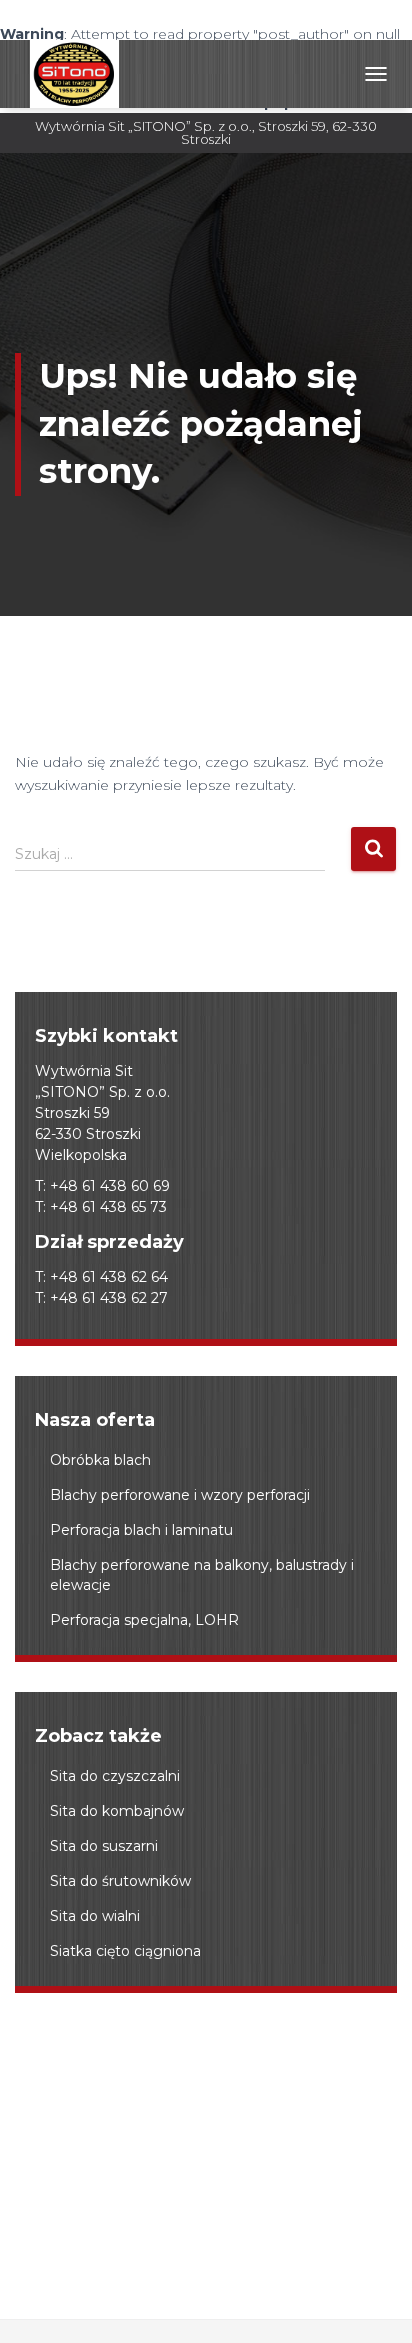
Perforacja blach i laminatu (141, 1530)
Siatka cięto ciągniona (125, 1951)
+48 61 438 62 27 (109, 1298)
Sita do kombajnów (117, 1811)
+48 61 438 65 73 (108, 1207)
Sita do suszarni (104, 1846)
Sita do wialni (95, 1916)
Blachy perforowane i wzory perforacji (180, 1495)
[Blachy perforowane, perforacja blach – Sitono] (74, 74)
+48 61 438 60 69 (110, 1186)
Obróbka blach (100, 1460)
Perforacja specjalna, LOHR (144, 1620)
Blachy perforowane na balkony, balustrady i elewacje (202, 1575)
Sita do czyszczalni (115, 1776)
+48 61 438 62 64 (109, 1277)
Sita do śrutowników (120, 1881)
